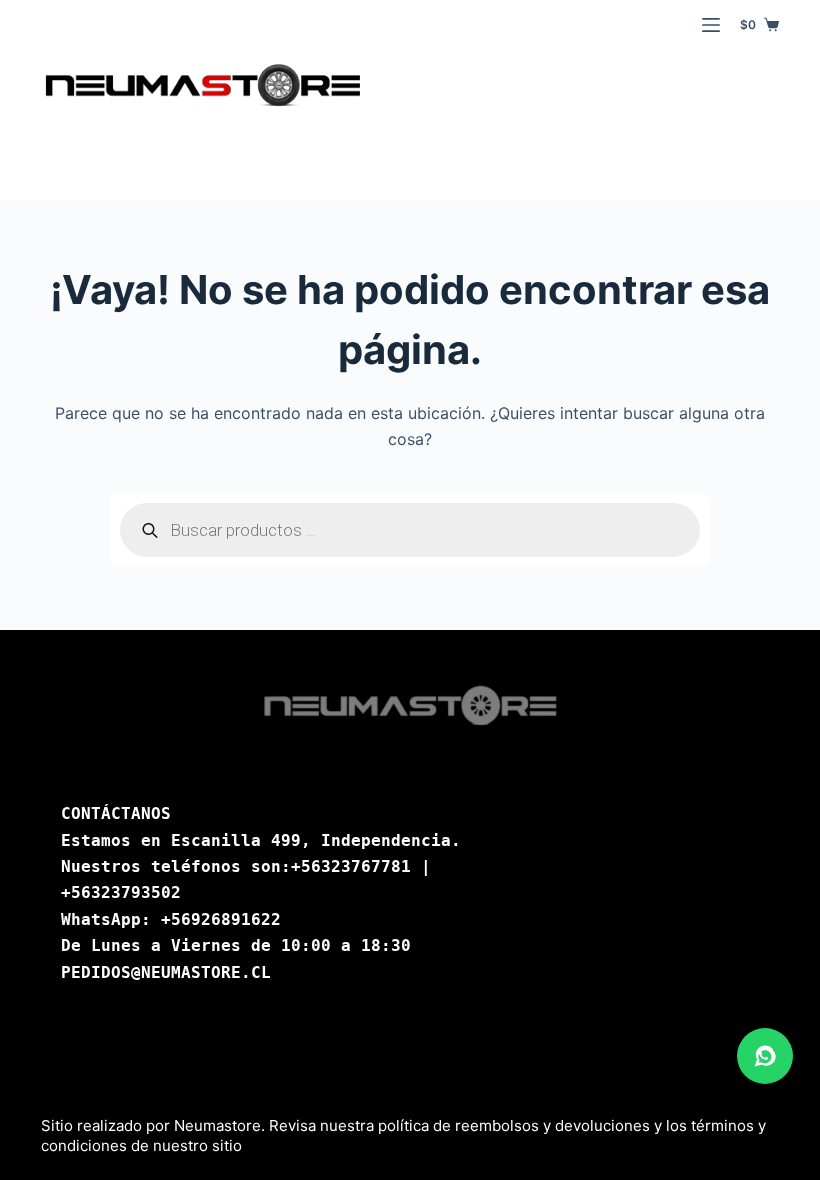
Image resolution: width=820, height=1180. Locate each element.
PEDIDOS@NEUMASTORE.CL (166, 972)
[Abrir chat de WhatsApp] (765, 1056)
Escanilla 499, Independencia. (316, 840)
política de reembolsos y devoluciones (514, 1125)
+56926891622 (221, 919)
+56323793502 (121, 892)
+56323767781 (351, 866)
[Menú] (711, 25)
